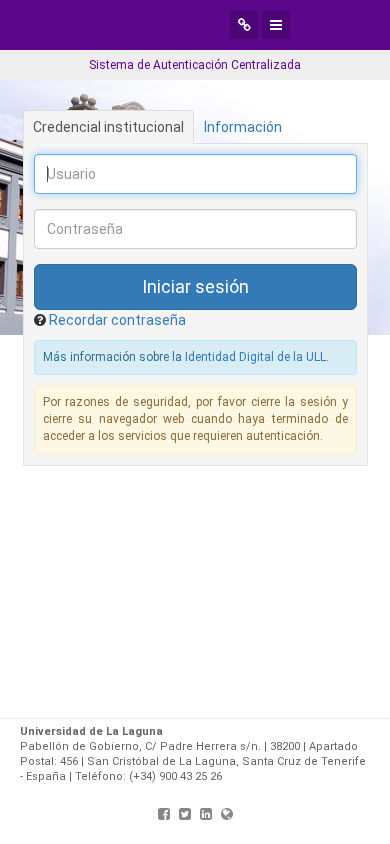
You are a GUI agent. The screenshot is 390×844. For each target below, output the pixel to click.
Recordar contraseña (117, 320)
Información (243, 127)
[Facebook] (164, 814)
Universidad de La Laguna (165, 25)
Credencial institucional (108, 127)
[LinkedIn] (206, 814)
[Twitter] (185, 814)
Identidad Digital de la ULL (255, 357)
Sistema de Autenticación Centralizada (195, 65)
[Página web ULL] (227, 814)
